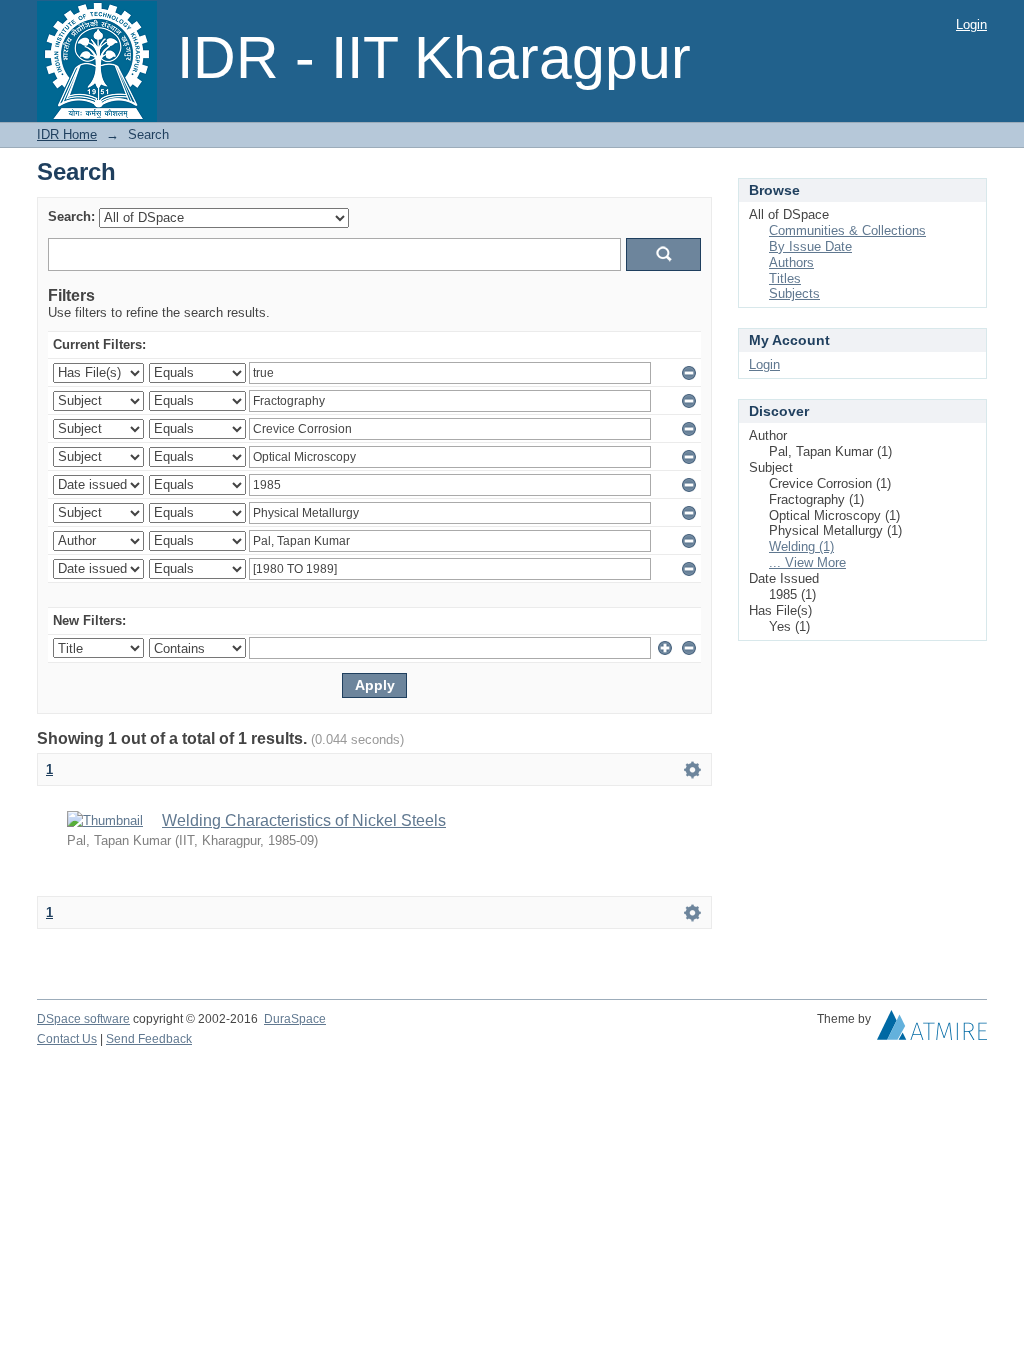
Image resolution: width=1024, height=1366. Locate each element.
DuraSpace (295, 1019)
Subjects (794, 293)
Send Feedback (149, 1039)
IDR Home (67, 134)
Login (971, 24)
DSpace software (83, 1019)
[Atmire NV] (932, 1030)
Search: (71, 216)
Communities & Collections (847, 230)
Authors (791, 262)
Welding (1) (801, 546)
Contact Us (67, 1039)
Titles (785, 278)
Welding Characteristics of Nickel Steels (304, 820)
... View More (807, 562)
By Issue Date (810, 246)
